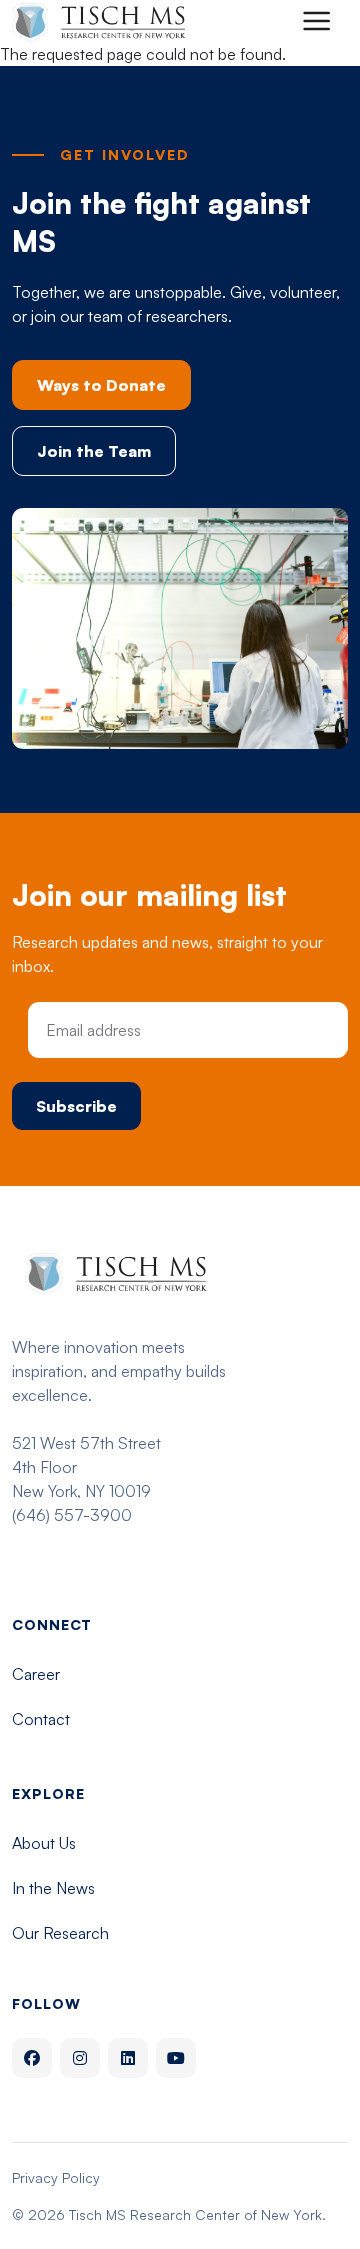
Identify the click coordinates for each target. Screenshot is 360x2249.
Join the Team (94, 451)
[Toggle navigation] (316, 21)
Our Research (60, 1933)
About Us (44, 1843)
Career (36, 1674)
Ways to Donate (101, 385)
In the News (53, 1888)
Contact (41, 1719)
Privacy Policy (56, 2177)
